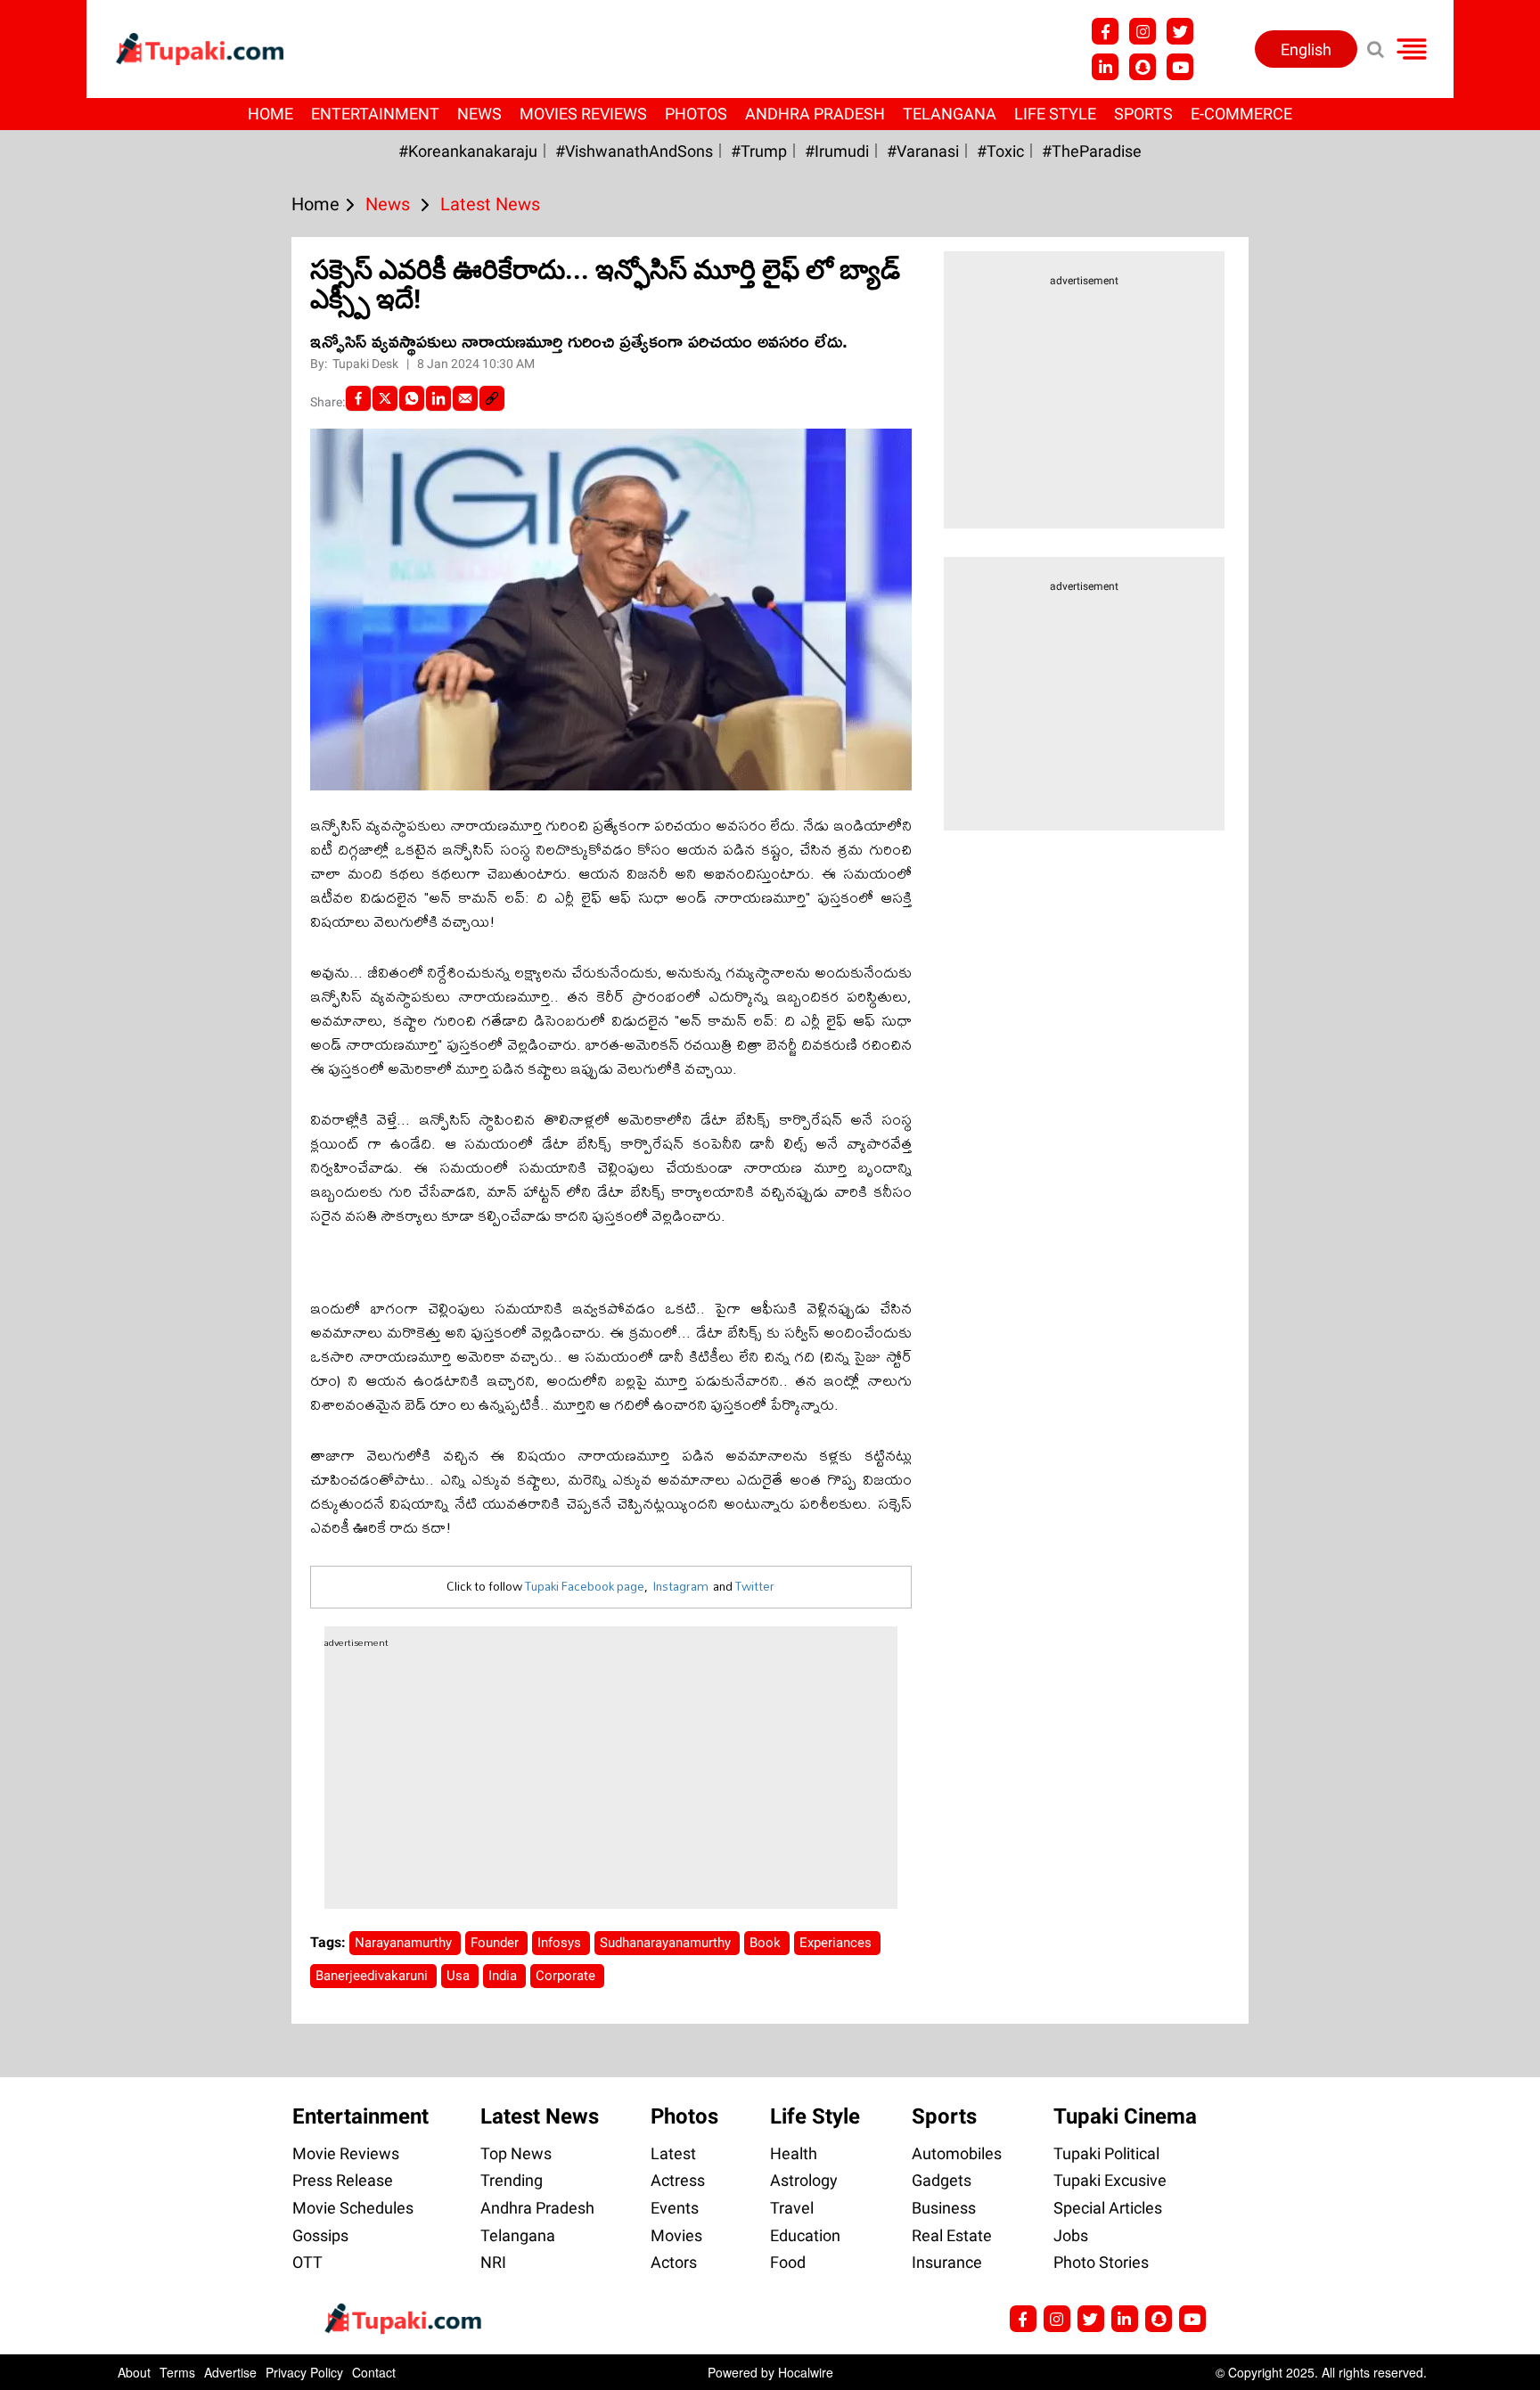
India (504, 1976)
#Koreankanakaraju (468, 151)
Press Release (343, 2180)
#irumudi (837, 151)
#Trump (759, 151)
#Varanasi (923, 151)
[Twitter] (385, 398)
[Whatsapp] (412, 398)
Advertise (230, 2372)
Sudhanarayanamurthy (667, 1943)
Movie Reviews (346, 2153)
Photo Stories (1101, 2262)
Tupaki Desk (367, 364)
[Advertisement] (80, 763)
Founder (496, 1943)
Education (805, 2235)
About (134, 2372)
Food (788, 2262)
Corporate (567, 1976)
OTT (307, 2262)
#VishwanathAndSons (634, 151)
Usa (460, 1976)
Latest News (540, 2116)
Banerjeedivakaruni (373, 1976)
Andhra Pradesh (815, 114)
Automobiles (957, 2153)
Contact (374, 2372)
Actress (678, 2180)
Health (794, 2153)
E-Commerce (1241, 114)
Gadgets (942, 2180)
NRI (493, 2262)
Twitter (755, 1586)
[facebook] (358, 398)
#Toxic (1000, 151)
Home (270, 114)
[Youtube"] (1180, 67)
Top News (516, 2153)
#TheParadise (1092, 151)
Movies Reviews (583, 114)
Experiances (837, 1943)
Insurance (947, 2262)
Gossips (320, 2235)
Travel (792, 2208)
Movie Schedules (353, 2208)
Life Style (1055, 114)
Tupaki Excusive (1110, 2180)
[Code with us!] (1143, 67)
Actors (674, 2262)
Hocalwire (806, 2372)
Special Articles (1108, 2208)
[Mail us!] (1192, 2319)
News (479, 114)
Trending (512, 2180)
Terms (177, 2372)
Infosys (561, 1943)
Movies (676, 2235)
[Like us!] (1105, 31)
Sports (1143, 114)
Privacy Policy (304, 2372)
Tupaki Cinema (1125, 2116)
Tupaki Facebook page (585, 1586)
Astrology (804, 2180)
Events (675, 2208)
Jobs (1071, 2235)
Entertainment (375, 114)
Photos (696, 114)
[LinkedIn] (438, 398)
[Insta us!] (1143, 31)
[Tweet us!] (1180, 31)
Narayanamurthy (405, 1943)
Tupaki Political (1106, 2153)
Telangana (950, 114)
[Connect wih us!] (1105, 67)
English (1306, 49)
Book (767, 1943)
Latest (673, 2153)
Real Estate (952, 2235)
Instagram (680, 1586)
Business (944, 2208)
